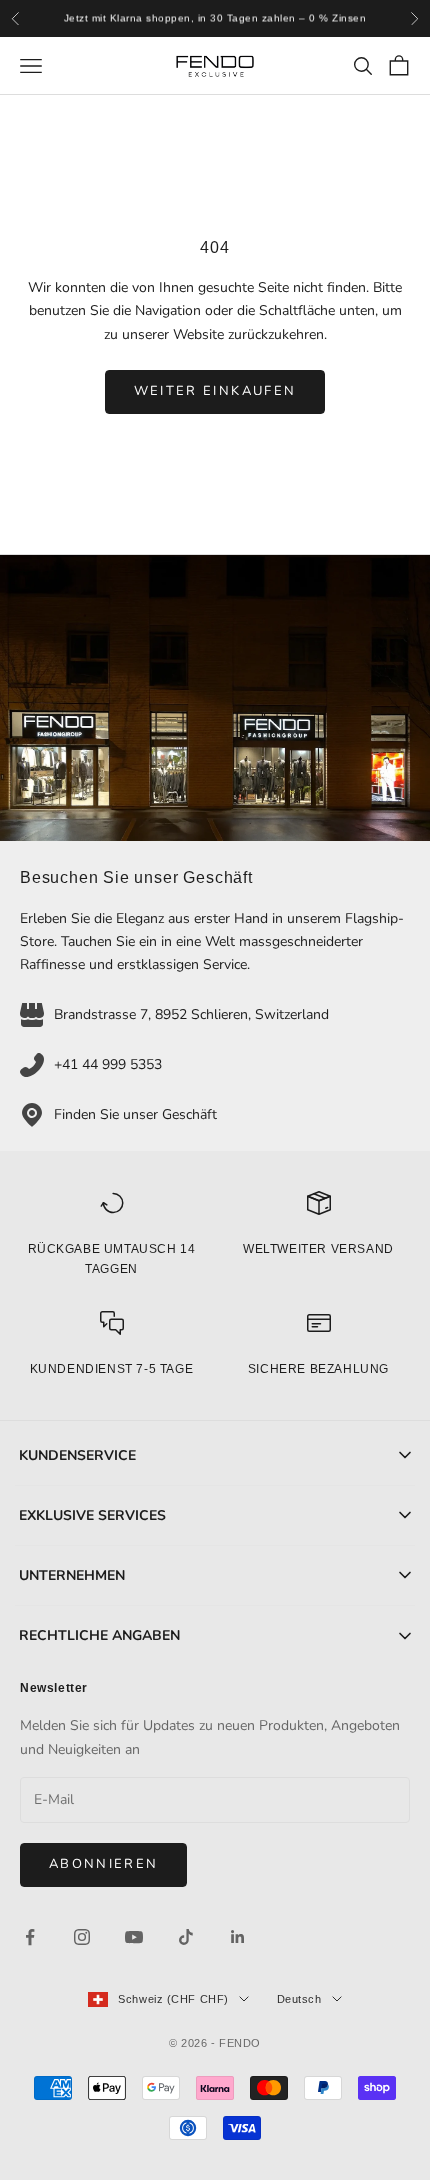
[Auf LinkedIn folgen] (238, 1937)
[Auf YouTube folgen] (134, 1937)
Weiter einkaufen (215, 391)
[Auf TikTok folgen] (186, 1937)
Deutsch (299, 1999)
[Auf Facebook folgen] (30, 1937)
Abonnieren (103, 1864)
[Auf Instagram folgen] (82, 1937)
